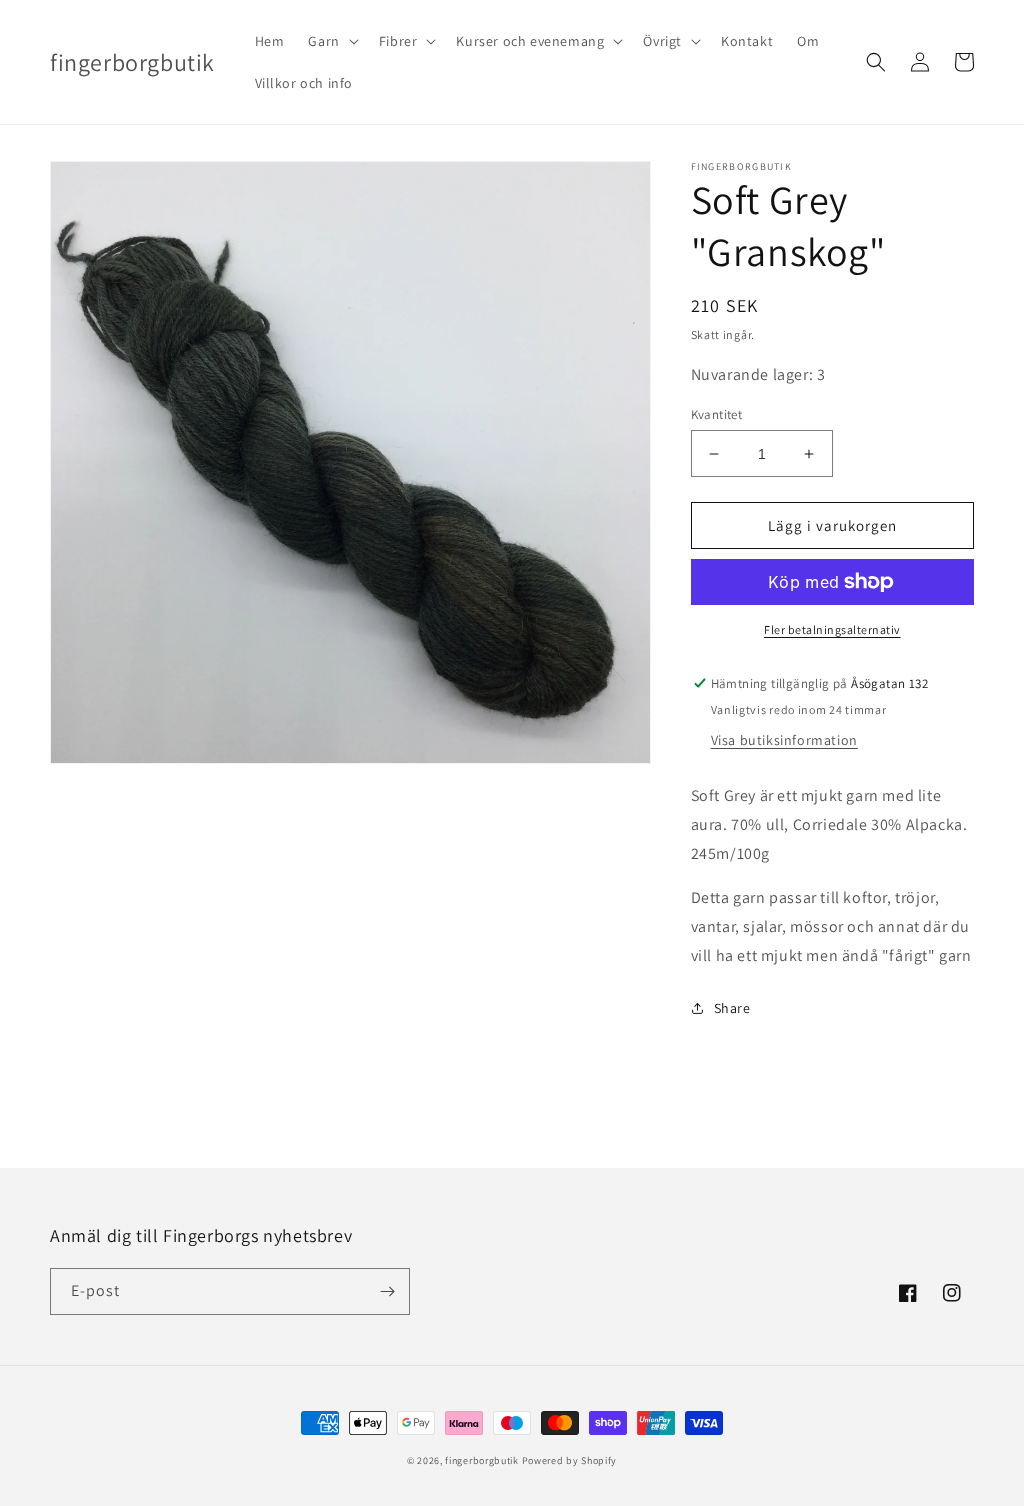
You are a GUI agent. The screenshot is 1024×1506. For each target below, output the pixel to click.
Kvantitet (717, 414)
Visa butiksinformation (784, 740)
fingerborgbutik (482, 1460)
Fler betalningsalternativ (832, 629)
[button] (331, 41)
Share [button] (732, 1008)
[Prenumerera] (387, 1291)
